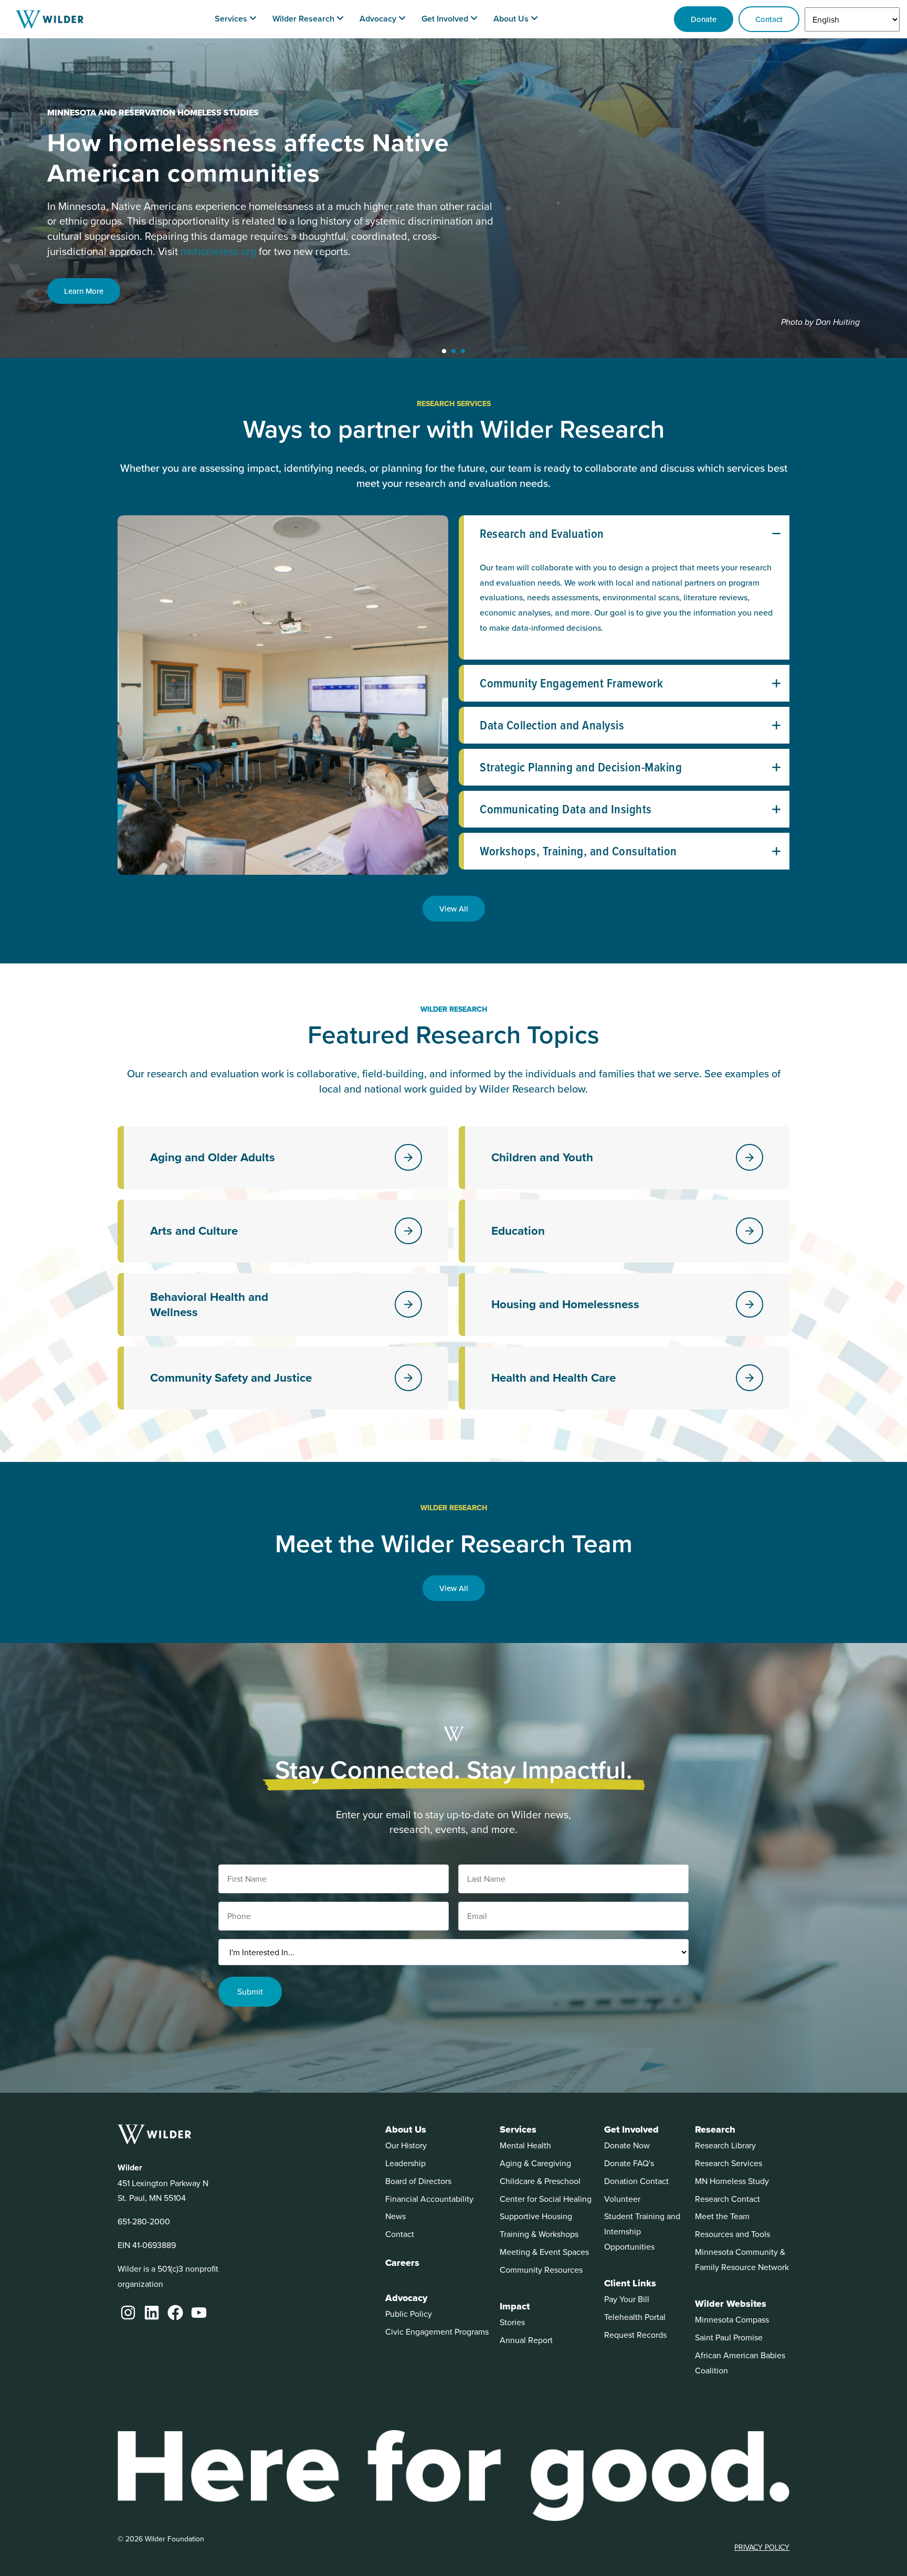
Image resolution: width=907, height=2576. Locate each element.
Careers (402, 2263)
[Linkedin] (152, 2313)
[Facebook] (175, 2313)
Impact (515, 2306)
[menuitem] (236, 19)
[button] (444, 351)
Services (518, 2129)
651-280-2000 (144, 2221)
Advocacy (406, 2298)
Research (715, 2129)
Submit (250, 1991)
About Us (406, 2129)
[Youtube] (199, 2313)
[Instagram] (128, 2313)
